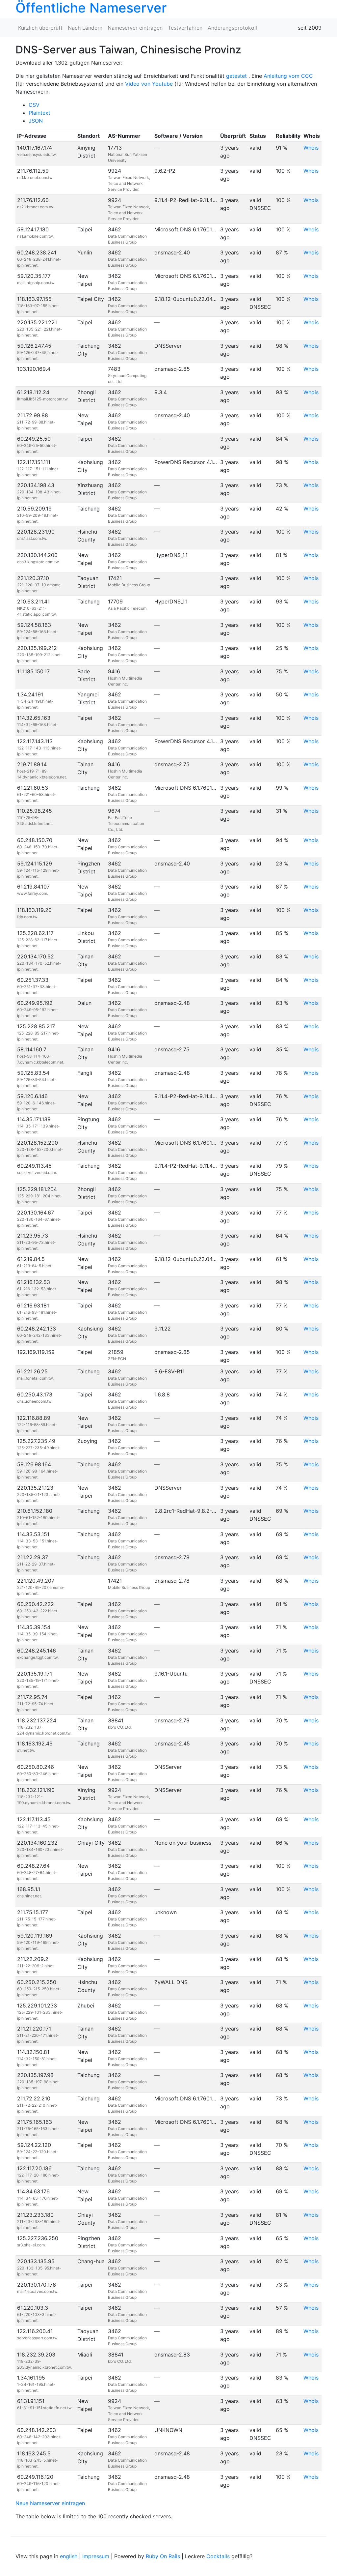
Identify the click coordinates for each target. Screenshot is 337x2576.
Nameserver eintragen (135, 28)
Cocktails (218, 2556)
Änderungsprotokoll (232, 28)
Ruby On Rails (163, 2556)
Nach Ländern (85, 28)
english (69, 2556)
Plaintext (39, 113)
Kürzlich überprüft (40, 28)
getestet (236, 76)
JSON (36, 121)
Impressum (96, 2556)
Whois (311, 148)
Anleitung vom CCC (288, 76)
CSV (34, 105)
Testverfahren (185, 28)
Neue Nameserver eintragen (50, 2503)
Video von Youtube (149, 84)
